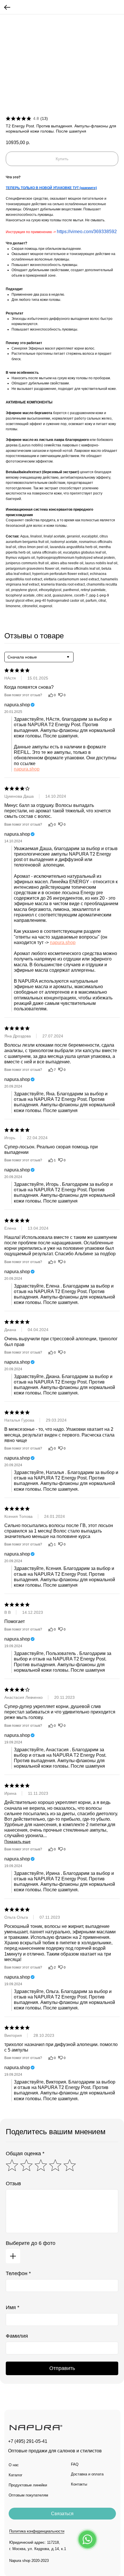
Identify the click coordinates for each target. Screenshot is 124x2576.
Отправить (62, 2368)
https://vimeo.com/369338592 (87, 232)
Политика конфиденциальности (37, 2531)
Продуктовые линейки (28, 2485)
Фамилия (17, 2336)
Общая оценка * (25, 2154)
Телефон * (18, 2273)
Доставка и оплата (87, 2474)
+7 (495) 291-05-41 (28, 2441)
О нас (14, 2465)
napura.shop (27, 769)
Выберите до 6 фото (31, 2243)
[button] (62, 2514)
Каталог (16, 2475)
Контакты (79, 2484)
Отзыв (13, 2184)
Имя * (13, 2307)
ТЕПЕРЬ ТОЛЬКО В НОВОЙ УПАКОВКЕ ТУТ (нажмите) (51, 188)
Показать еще (17, 1841)
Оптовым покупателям (28, 2495)
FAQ (75, 2464)
